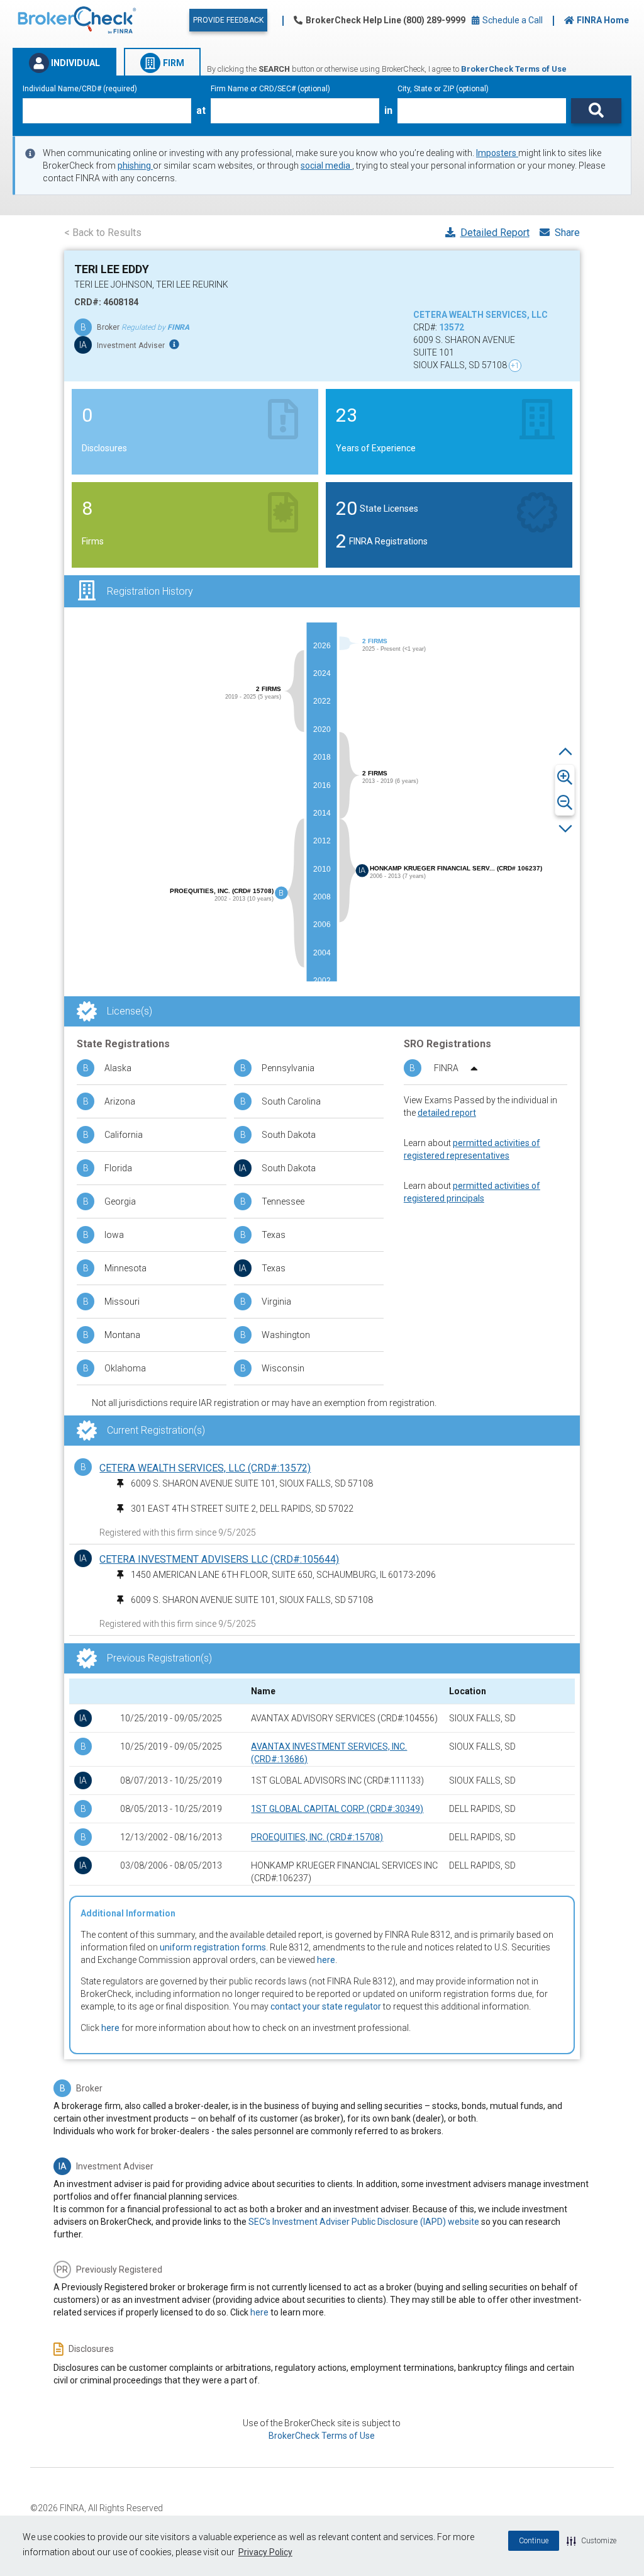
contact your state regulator (326, 2006)
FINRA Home (603, 20)
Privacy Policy (265, 2552)
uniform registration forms (213, 1947)
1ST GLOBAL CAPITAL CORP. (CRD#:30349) (337, 1809)
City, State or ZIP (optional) (443, 89)
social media (326, 166)
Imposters (497, 153)
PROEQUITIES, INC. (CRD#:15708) (317, 1837)
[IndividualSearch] (596, 111)
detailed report (447, 1113)
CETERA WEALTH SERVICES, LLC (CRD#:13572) (205, 1468)
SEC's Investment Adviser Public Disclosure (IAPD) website (364, 2222)
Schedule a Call (512, 20)
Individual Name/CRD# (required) (80, 89)
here (326, 1960)
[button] (591, 2541)
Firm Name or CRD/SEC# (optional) (270, 89)
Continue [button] (534, 2541)
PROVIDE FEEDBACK (228, 20)
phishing (135, 166)
